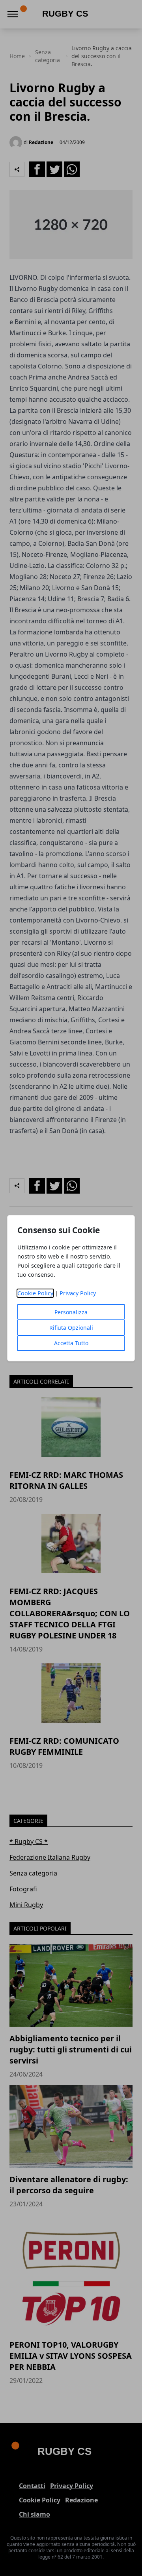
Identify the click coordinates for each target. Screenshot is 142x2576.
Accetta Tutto (71, 1343)
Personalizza (71, 1312)
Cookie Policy (35, 1293)
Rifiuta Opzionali (71, 1328)
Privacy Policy (78, 1293)
